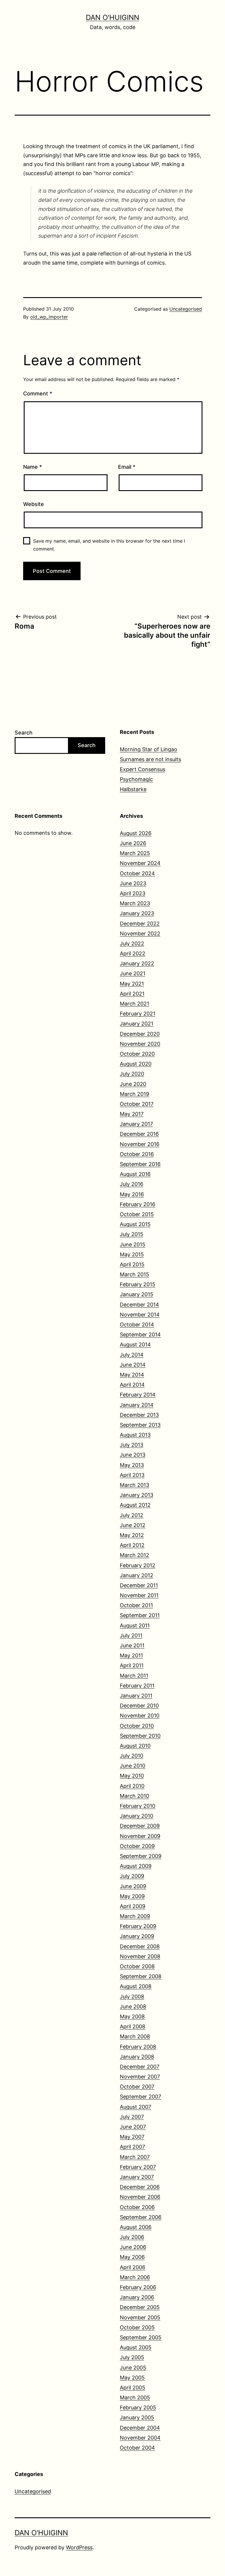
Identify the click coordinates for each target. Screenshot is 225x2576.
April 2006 (133, 2267)
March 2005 (135, 2398)
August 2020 (136, 1064)
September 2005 (141, 2337)
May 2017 (132, 1114)
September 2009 (141, 1856)
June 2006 (133, 2247)
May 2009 (132, 1896)
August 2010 (135, 1746)
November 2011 (139, 1595)
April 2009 (133, 1906)
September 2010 (140, 1736)
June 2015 (133, 1244)
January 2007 (137, 2177)
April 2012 (132, 1545)
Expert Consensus (143, 769)
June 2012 (133, 1525)
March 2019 (134, 1094)
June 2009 (133, 1886)
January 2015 (137, 1294)
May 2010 (132, 1776)
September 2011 (140, 1615)
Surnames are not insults (150, 759)
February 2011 (137, 1686)
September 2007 (140, 2097)
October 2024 (137, 873)
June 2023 (133, 883)
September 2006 (141, 2217)
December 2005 (140, 2307)
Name (33, 467)
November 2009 (140, 1836)
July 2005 (132, 2357)
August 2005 (136, 2347)
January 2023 (137, 913)
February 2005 (138, 2407)
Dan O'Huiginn (112, 17)
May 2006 (132, 2257)
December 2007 (140, 2067)
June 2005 (133, 2368)
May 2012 (132, 1535)
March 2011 (134, 1676)
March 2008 (135, 2036)
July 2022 (132, 943)
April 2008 (133, 2026)
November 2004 (140, 2438)
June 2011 (132, 1645)
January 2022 (137, 963)
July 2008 (132, 1997)
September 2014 (140, 1334)
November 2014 (140, 1315)
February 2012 (138, 1565)
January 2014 (137, 1405)
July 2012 (132, 1515)
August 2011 (135, 1625)
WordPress (79, 2547)
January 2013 (137, 1495)
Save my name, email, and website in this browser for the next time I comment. (109, 545)
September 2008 (141, 1976)
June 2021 (133, 973)
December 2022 (140, 924)
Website (34, 504)
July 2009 (132, 1876)
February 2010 (138, 1806)
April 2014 (132, 1385)
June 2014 (133, 1365)
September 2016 (140, 1164)
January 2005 (137, 2417)
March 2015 (134, 1274)
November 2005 (140, 2317)
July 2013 (132, 1445)
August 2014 (135, 1344)
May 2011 (131, 1655)
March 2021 (134, 1004)
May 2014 (132, 1375)
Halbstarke (133, 789)
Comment (38, 393)
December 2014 (139, 1305)
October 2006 (137, 2207)
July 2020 (132, 1074)
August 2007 (135, 2107)
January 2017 (136, 1124)
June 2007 (133, 2127)
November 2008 (140, 1956)
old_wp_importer (49, 317)
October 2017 (137, 1104)
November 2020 (140, 1044)
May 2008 (132, 2016)
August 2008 (136, 1986)
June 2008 (133, 2007)
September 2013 (140, 1425)
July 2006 (132, 2237)
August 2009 (136, 1866)
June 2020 (133, 1084)
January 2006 (137, 2297)
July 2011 (131, 1635)
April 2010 (132, 1786)
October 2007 (137, 2087)
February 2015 (138, 1284)
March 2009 (135, 1916)
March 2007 (135, 2157)
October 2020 (137, 1054)
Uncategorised (186, 309)
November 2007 (140, 2077)
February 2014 (138, 1395)
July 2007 (132, 2117)
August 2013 (135, 1435)
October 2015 (137, 1214)
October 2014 (137, 1325)
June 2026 (133, 843)
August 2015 (135, 1224)
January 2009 (137, 1936)
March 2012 (134, 1555)
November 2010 (140, 1716)
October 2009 (137, 1846)
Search (24, 733)
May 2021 (132, 984)
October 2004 (137, 2448)
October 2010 (137, 1726)
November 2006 (140, 2197)
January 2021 (137, 1024)
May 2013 (132, 1465)
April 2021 (132, 994)
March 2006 (135, 2277)
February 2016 (138, 1204)
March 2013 (134, 1485)
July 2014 (132, 1355)
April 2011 (132, 1665)
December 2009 (140, 1826)
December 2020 (140, 1034)
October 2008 (137, 1966)
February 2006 (138, 2287)
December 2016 (139, 1134)
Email (127, 467)
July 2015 (132, 1234)
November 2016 (140, 1144)
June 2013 (133, 1455)
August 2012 (135, 1505)
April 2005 (133, 2388)
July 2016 (132, 1184)
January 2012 (137, 1575)
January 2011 (136, 1696)
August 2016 (135, 1174)
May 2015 (132, 1254)
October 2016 (137, 1154)
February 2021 (138, 1014)
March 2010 (134, 1796)
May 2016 (132, 1194)
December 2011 (139, 1585)
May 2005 (132, 2378)
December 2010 (139, 1706)
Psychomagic (136, 779)
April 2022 (133, 953)
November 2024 (140, 863)
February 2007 (138, 2167)
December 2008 (140, 1946)
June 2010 (133, 1766)
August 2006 (136, 2227)
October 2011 (136, 1605)
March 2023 (135, 903)
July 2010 (132, 1756)
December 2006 (140, 2187)
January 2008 (137, 2057)
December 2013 (139, 1415)
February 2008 (138, 2047)
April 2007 (132, 2147)
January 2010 (137, 1816)
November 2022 (140, 934)
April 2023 (133, 893)
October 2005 (137, 2327)
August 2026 (136, 833)
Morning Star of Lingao (149, 749)
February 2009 (138, 1926)
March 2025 (135, 853)
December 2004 (140, 2428)
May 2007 (132, 2137)
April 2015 (132, 1264)
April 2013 (132, 1475)
